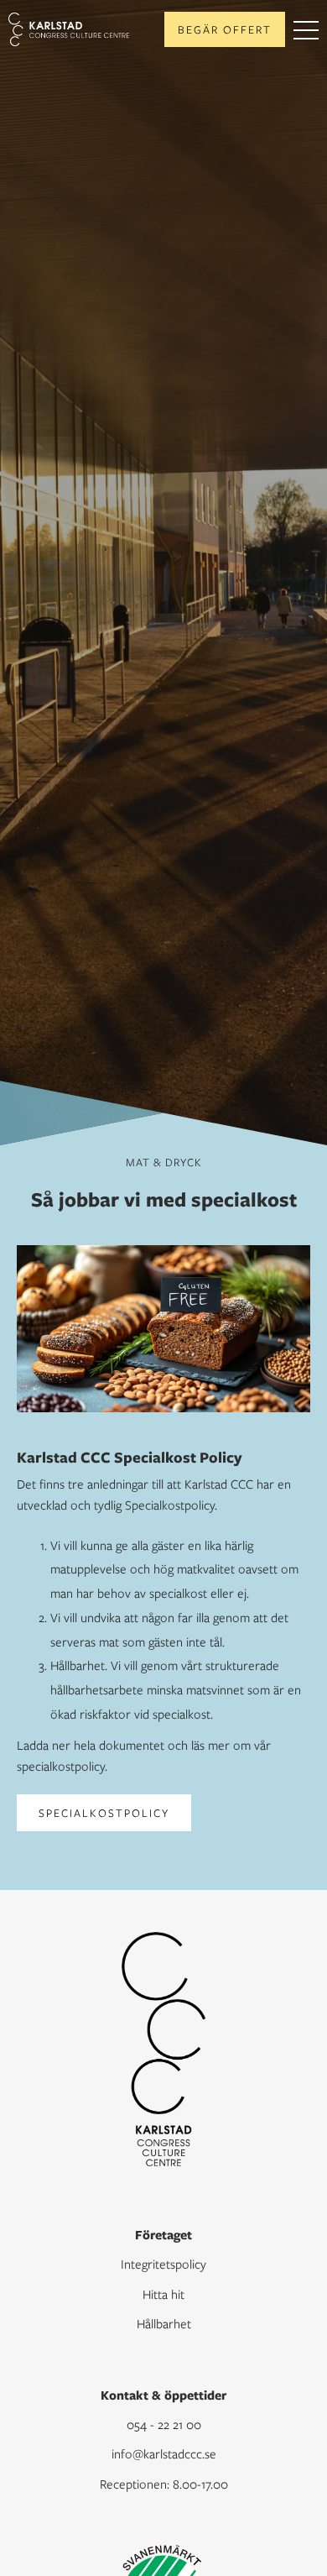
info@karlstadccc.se (164, 2453)
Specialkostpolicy (104, 1813)
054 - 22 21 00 (164, 2424)
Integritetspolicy (163, 2264)
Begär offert (225, 29)
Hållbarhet (164, 2323)
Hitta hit (163, 2294)
